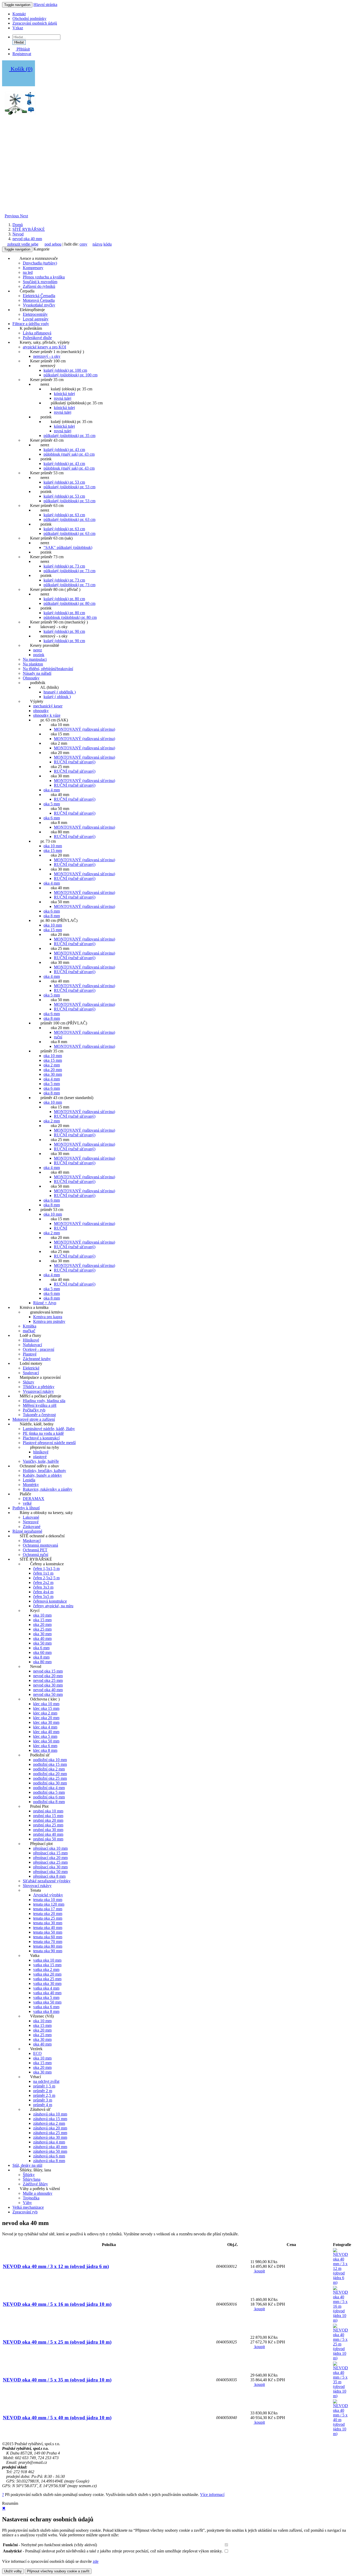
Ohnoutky (31, 678)
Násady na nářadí (37, 673)
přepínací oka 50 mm (50, 1872)
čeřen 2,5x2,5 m (46, 1578)
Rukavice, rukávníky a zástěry (48, 1489)
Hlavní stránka (45, 5)
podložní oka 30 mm (50, 1783)
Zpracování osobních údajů (35, 23)
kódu (108, 244)
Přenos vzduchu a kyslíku (44, 277)
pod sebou (53, 244)
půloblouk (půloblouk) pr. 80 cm (70, 617)
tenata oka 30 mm (48, 1923)
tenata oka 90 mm (48, 1951)
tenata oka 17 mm (48, 1909)
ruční (58, 1037)
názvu (97, 244)
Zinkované (32, 1527)
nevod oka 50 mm (48, 1694)
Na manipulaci (35, 659)
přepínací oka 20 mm (50, 1858)
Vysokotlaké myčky (39, 305)
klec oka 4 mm (45, 1727)
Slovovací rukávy (37, 1886)
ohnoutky (41, 711)
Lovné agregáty (36, 319)
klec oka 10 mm (46, 1704)
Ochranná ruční (36, 1555)
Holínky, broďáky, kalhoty (44, 1471)
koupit (259, 2271)
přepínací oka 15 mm (50, 1853)
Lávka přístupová (37, 333)
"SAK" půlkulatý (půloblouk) (68, 547)
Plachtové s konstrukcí (41, 1438)
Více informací (212, 2495)
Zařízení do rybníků (39, 286)
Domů (18, 225)
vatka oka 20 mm (47, 1974)
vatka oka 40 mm (47, 1993)
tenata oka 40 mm (48, 1928)
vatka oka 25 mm (47, 1979)
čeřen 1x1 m (43, 1573)
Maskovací (32, 1541)
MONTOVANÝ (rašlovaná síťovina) (84, 729)
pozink (39, 655)
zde (96, 2561)
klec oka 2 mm (45, 1713)
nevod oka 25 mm (48, 1680)
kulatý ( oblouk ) (57, 697)
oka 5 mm (52, 804)
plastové (40, 1457)
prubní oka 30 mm (48, 1830)
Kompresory (33, 268)
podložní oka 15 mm (50, 1764)
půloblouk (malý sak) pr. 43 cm (69, 454)
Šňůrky (29, 2175)
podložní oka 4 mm (49, 1788)
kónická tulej (64, 394)
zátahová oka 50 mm (50, 2151)
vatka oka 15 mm (47, 1965)
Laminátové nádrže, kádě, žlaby (49, 1429)
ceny (83, 244)
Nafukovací (32, 1345)
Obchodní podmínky (29, 19)
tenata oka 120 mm (49, 1904)
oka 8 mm (52, 916)
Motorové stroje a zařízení (34, 1419)
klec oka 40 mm (46, 1732)
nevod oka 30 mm (48, 1685)
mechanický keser (48, 706)
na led (28, 272)
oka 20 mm (53, 1070)
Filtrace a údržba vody (31, 324)
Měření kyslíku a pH (40, 1405)
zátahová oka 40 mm (50, 2147)
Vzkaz (18, 28)
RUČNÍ (61, 1228)
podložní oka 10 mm (50, 1760)
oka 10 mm (53, 846)
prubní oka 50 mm (48, 1839)
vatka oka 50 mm (47, 2002)
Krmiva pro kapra (48, 1317)
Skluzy (29, 1382)
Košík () (21, 69)
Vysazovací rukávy (38, 1391)
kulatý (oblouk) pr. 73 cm (64, 566)
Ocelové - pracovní (38, 1349)
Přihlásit (23, 49)
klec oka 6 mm (45, 1746)
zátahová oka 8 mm (49, 2161)
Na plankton (33, 664)
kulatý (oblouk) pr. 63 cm (64, 515)
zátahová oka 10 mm (50, 2114)
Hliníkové (31, 1340)
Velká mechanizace (28, 2207)
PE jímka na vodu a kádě (43, 1433)
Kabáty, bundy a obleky (42, 1475)
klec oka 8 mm (45, 1750)
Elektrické (31, 1368)
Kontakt (19, 14)
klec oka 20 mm (46, 1718)
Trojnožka (31, 2198)
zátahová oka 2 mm (49, 2123)
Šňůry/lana (32, 2179)
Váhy (27, 2203)
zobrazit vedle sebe (23, 244)
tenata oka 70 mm (48, 1942)
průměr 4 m (43, 2105)
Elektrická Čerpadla (39, 296)
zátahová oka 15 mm (50, 2119)
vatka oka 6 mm (46, 2007)
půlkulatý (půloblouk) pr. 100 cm (70, 375)
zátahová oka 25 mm (50, 2133)
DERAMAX (34, 1499)
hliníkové (41, 1452)
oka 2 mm (52, 1065)
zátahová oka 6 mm (49, 2156)
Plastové (30, 1354)
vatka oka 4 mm (46, 1988)
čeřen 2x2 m (43, 1583)
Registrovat (22, 54)
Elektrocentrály (35, 314)
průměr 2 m (43, 2091)
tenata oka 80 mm (48, 1946)
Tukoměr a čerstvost (39, 1415)
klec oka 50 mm (46, 1741)
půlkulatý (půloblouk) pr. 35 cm (69, 436)
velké (27, 1503)
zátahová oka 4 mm (49, 2142)
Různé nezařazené (27, 1531)
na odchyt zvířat (46, 2081)
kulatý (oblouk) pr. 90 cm (64, 631)
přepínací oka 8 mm (49, 1876)
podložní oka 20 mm (50, 1774)
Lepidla (29, 1480)
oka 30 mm (53, 1074)
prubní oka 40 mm (48, 1834)
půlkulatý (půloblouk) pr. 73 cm (69, 571)
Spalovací (31, 1373)
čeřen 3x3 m (43, 1587)
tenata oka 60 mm (48, 1937)
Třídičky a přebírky (39, 1387)
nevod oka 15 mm (48, 1671)
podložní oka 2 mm (49, 1769)
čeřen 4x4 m (43, 1592)
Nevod (18, 234)
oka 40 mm (42, 1638)
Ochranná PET (35, 1550)
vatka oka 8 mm (46, 2011)
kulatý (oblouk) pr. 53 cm (64, 482)
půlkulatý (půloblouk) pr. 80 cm (69, 603)
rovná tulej (63, 398)
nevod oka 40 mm (27, 239)
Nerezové (31, 1522)
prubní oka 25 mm (48, 1825)
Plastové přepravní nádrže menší (49, 1443)
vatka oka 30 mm (47, 1983)
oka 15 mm (53, 851)
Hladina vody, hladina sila (44, 1401)
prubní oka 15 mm (48, 1816)
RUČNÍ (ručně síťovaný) (75, 762)
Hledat (19, 42)
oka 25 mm (42, 1629)
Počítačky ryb (34, 1410)
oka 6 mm (52, 818)
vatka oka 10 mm (47, 1960)
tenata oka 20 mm (48, 1914)
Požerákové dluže (37, 338)
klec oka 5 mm (45, 1736)
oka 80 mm (42, 1662)
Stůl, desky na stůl (27, 2165)
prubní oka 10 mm (48, 1811)
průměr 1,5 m (44, 2086)
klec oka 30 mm (46, 1722)
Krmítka (30, 1326)
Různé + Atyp (45, 1303)
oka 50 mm (42, 1643)
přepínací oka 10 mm (50, 1848)
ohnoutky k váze (47, 715)
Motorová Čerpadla (39, 300)
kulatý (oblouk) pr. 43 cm (64, 450)
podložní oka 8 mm (49, 1802)
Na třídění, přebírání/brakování (48, 669)
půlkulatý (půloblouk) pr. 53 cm (69, 487)
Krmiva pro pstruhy (49, 1321)
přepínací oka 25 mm (50, 1862)
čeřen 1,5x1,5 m (46, 1569)
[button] (12, 216)
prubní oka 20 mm (48, 1820)
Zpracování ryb (25, 2212)
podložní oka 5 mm (49, 1792)
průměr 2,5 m (44, 2095)
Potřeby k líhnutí (26, 1508)
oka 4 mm (52, 790)
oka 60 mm (42, 1652)
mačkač (29, 1331)
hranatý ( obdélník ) (60, 692)
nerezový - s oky (47, 356)
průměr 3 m (43, 2100)
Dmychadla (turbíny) (40, 263)
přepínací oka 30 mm (50, 1867)
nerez (38, 650)
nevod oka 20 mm (48, 1676)
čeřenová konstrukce (50, 1601)
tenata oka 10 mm (48, 1900)
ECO (37, 2053)
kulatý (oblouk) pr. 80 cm (64, 599)
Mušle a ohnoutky (38, 2193)
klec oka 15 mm (46, 1708)
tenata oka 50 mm (48, 1932)
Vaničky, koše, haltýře (41, 1461)
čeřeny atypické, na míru (53, 1606)
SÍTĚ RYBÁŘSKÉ (29, 229)
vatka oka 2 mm (46, 1969)
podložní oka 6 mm (49, 1797)
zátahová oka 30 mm (50, 2137)
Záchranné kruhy (37, 1359)
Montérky (31, 1485)
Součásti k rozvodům (40, 282)
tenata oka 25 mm (48, 1918)
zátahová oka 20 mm (50, 2128)
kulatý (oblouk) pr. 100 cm (65, 370)
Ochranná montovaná (40, 1545)
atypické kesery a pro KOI (44, 347)
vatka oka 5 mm (46, 1997)
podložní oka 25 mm (50, 1778)
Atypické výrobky (48, 1895)
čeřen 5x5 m (43, 1596)
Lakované (31, 1517)
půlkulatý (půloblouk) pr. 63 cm (69, 519)
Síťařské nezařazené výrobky (47, 1881)
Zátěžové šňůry (35, 2184)
